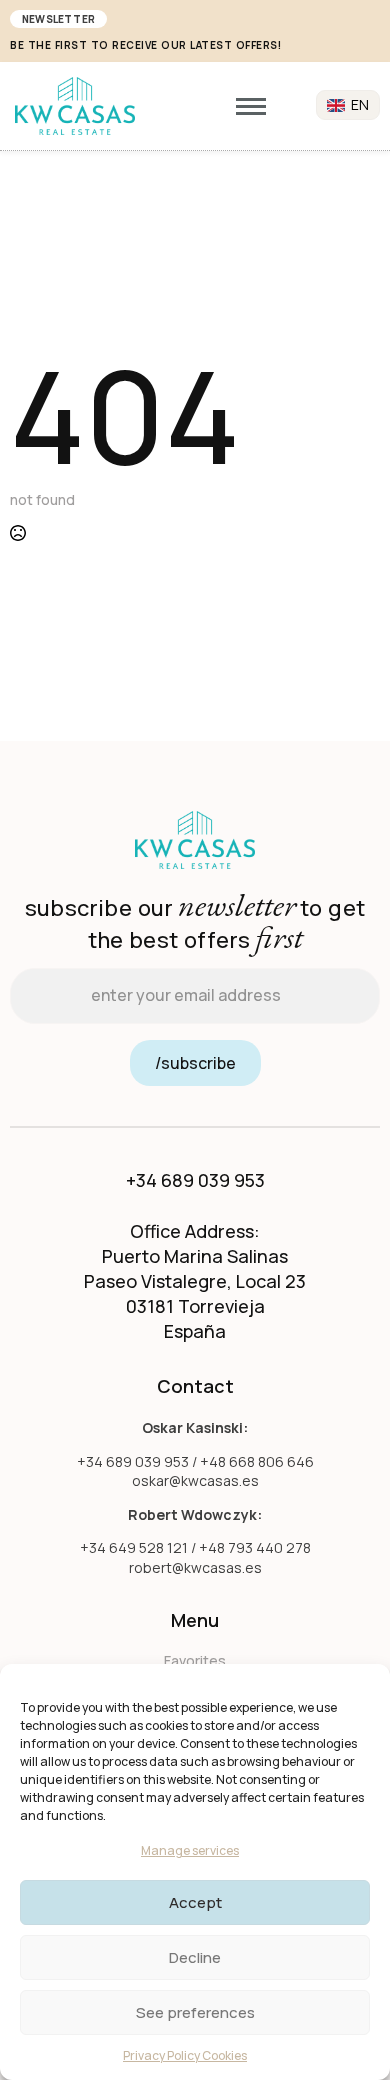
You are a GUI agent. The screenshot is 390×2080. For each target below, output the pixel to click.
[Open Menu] (251, 106)
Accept (195, 1902)
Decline (195, 1957)
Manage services (190, 1850)
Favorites (195, 1660)
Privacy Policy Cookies (185, 2055)
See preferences (195, 2012)
